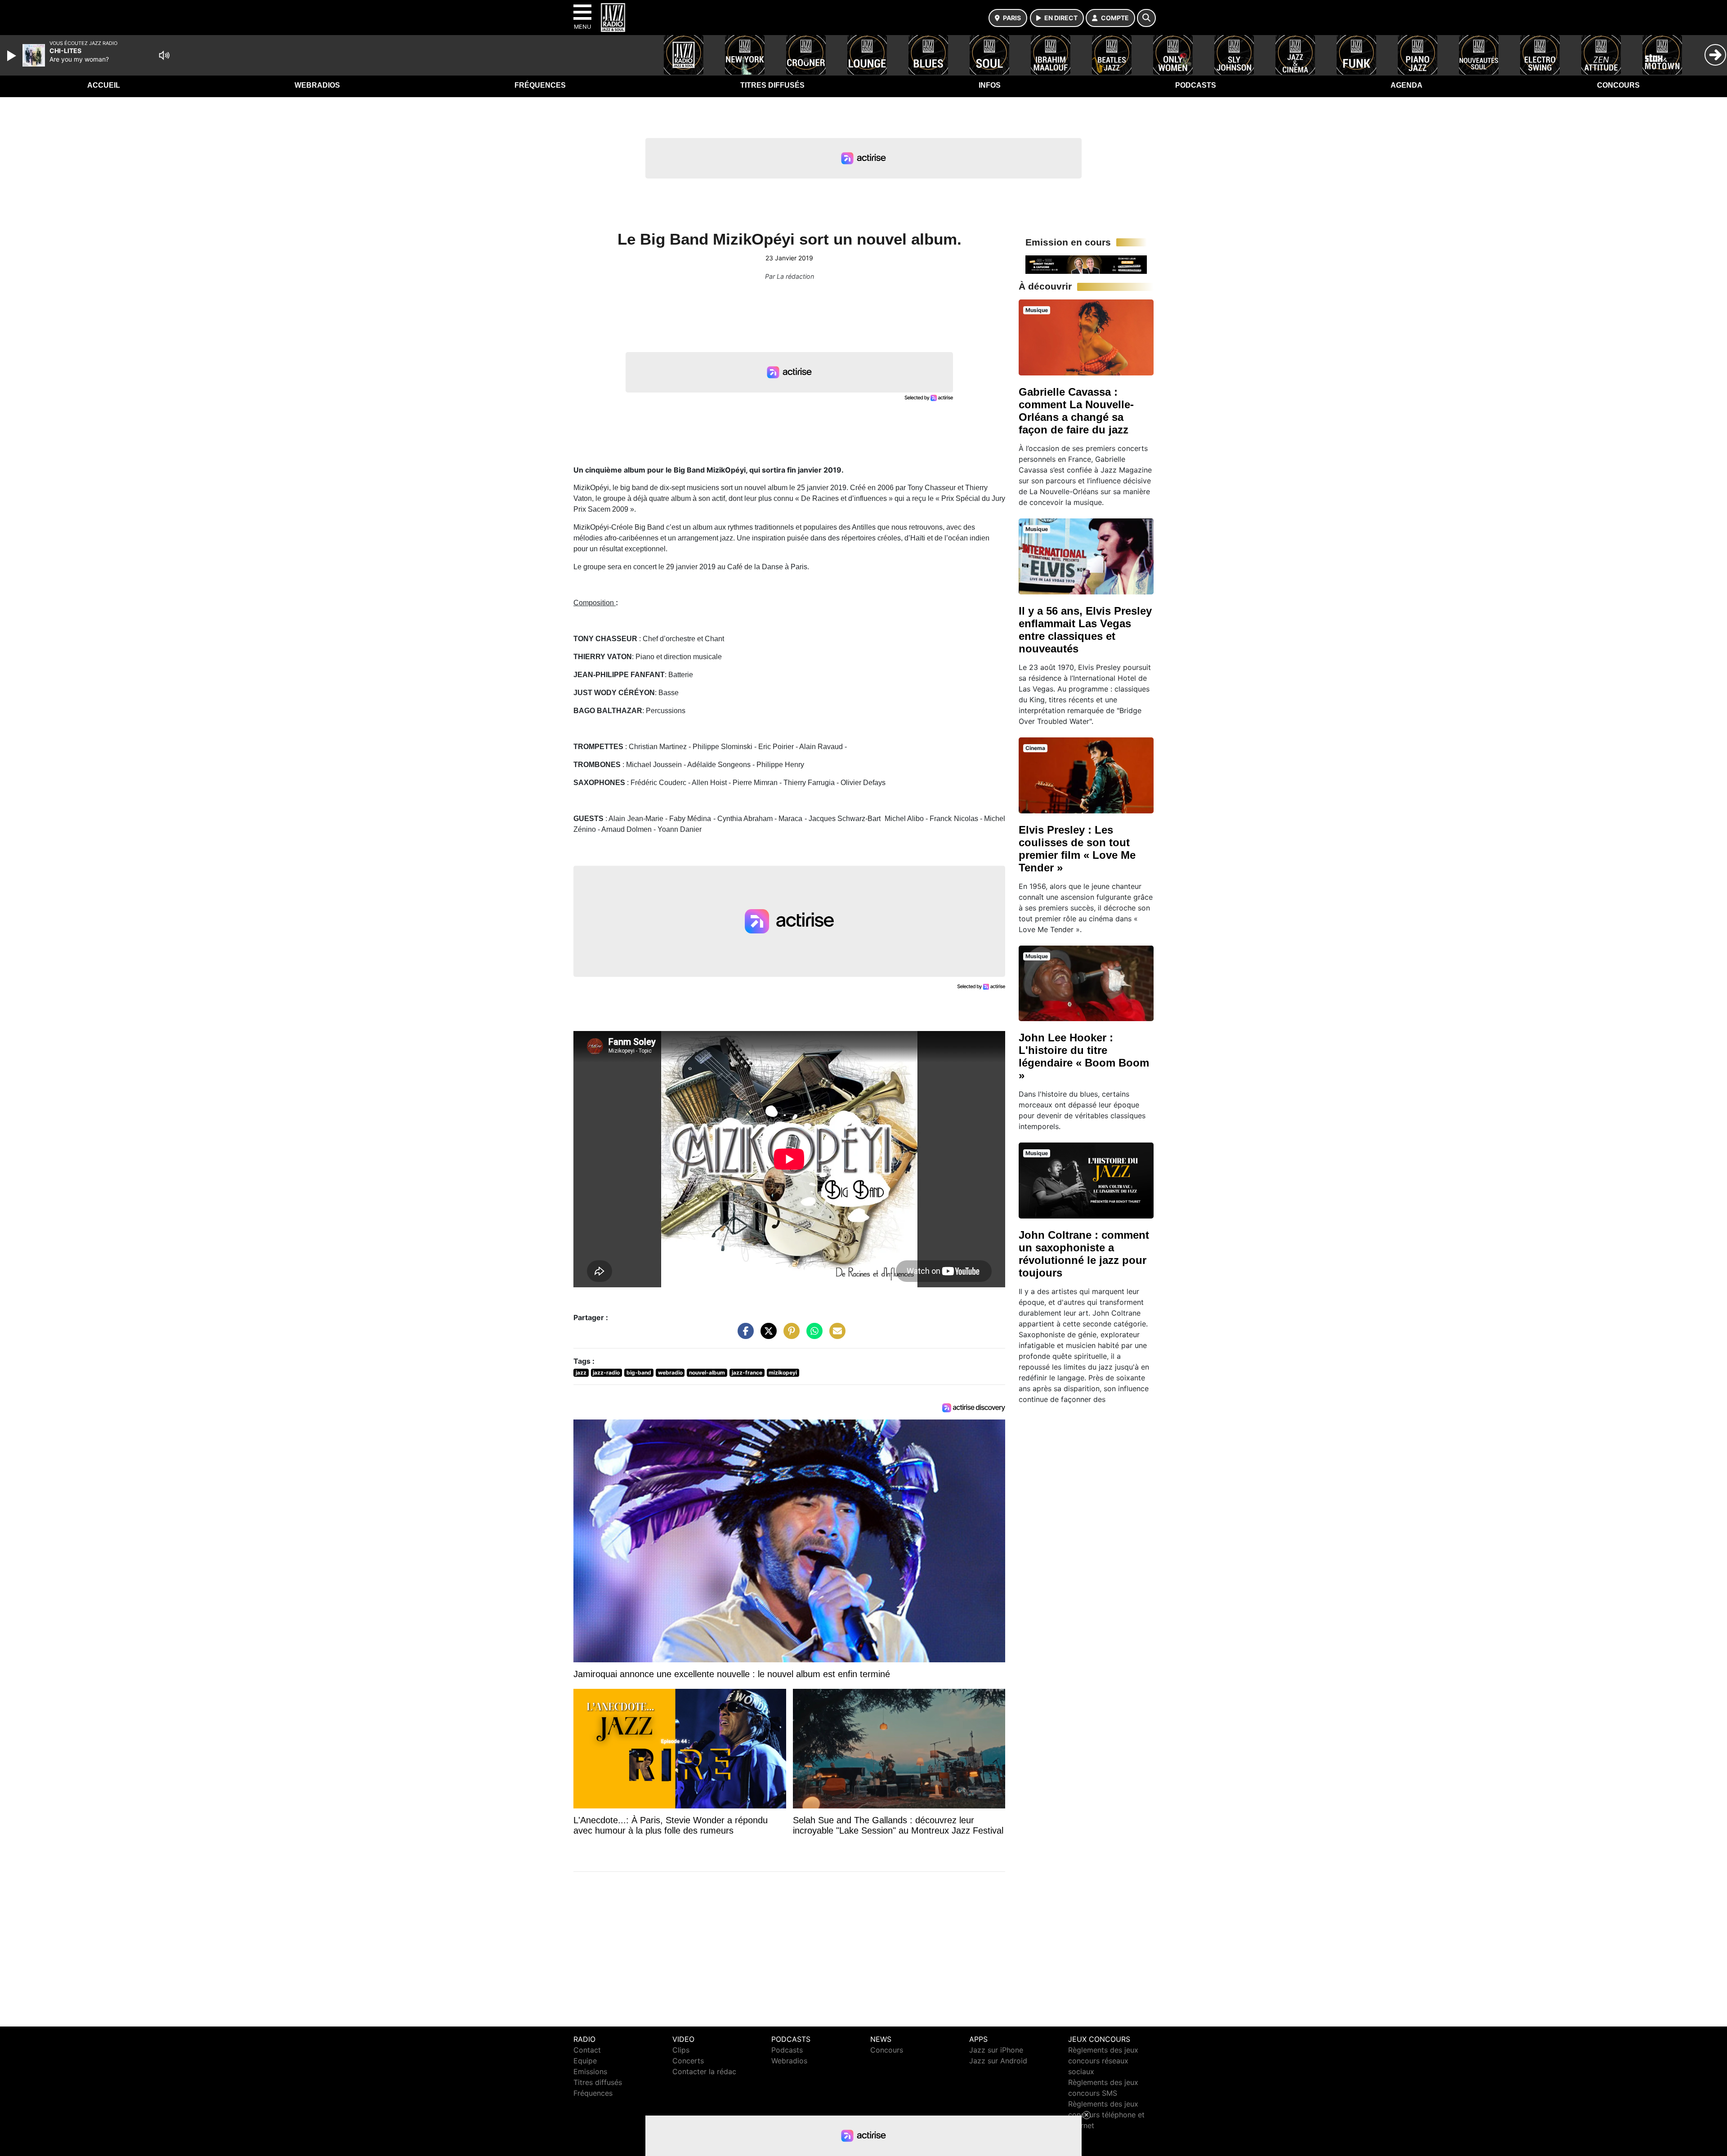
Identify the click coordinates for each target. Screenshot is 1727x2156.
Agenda (1407, 85)
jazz (581, 1373)
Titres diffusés (772, 85)
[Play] (13, 56)
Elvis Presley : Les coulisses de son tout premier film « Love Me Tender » (1077, 849)
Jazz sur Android (998, 2061)
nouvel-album (707, 1373)
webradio (670, 1373)
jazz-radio (606, 1373)
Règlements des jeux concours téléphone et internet (1106, 2115)
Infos (990, 85)
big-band (639, 1373)
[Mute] (164, 55)
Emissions (590, 2071)
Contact (587, 2050)
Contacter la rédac (704, 2071)
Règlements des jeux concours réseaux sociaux (1103, 2061)
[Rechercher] (1146, 18)
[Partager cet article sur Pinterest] (789, 1335)
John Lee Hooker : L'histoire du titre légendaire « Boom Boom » (1084, 1056)
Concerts (688, 2061)
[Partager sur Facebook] (743, 1335)
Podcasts (1196, 85)
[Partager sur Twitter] (766, 1335)
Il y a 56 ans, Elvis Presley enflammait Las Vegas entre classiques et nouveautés (1085, 630)
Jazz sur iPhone (996, 2050)
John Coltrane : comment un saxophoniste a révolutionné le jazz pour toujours (1084, 1254)
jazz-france (747, 1373)
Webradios (317, 85)
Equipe (585, 2061)
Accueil (104, 85)
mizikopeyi (783, 1373)
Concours (1618, 85)
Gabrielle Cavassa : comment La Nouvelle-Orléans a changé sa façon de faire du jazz (1076, 411)
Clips (681, 2050)
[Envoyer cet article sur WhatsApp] (812, 1335)
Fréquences (540, 85)
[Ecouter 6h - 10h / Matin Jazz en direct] (1086, 264)
